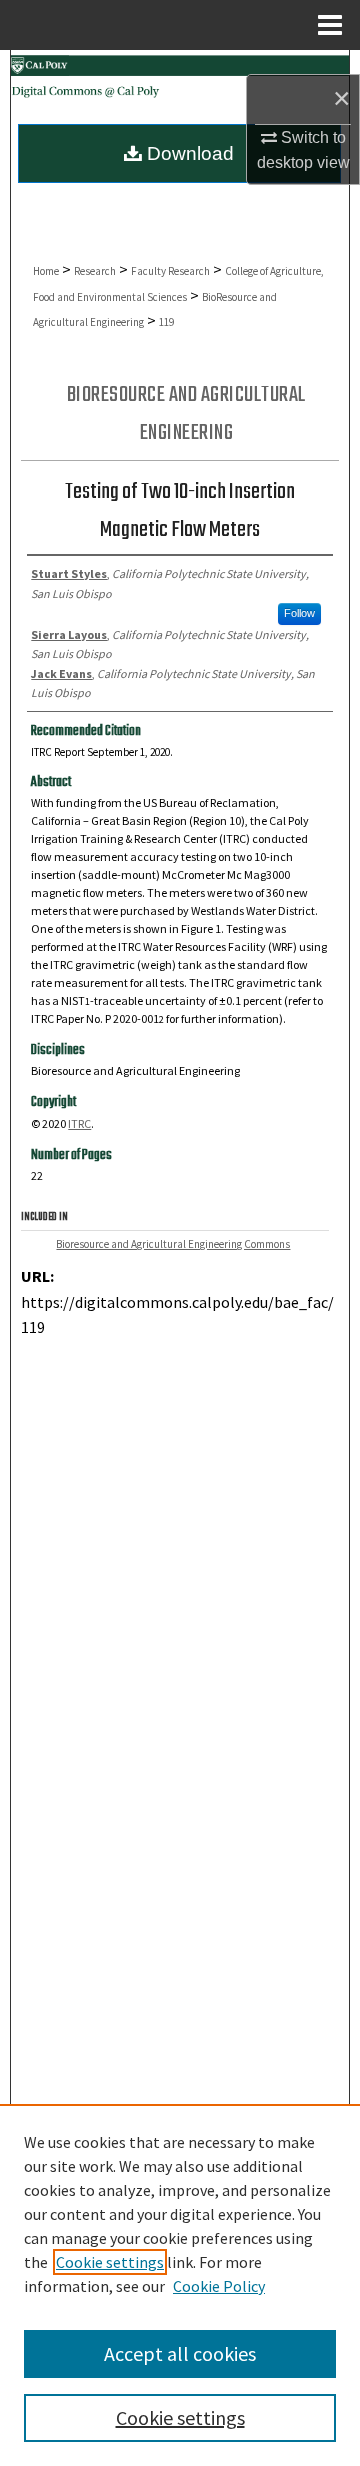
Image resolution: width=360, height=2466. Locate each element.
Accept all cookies (180, 2353)
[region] (180, 2285)
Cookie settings (110, 2262)
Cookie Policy (219, 2286)
